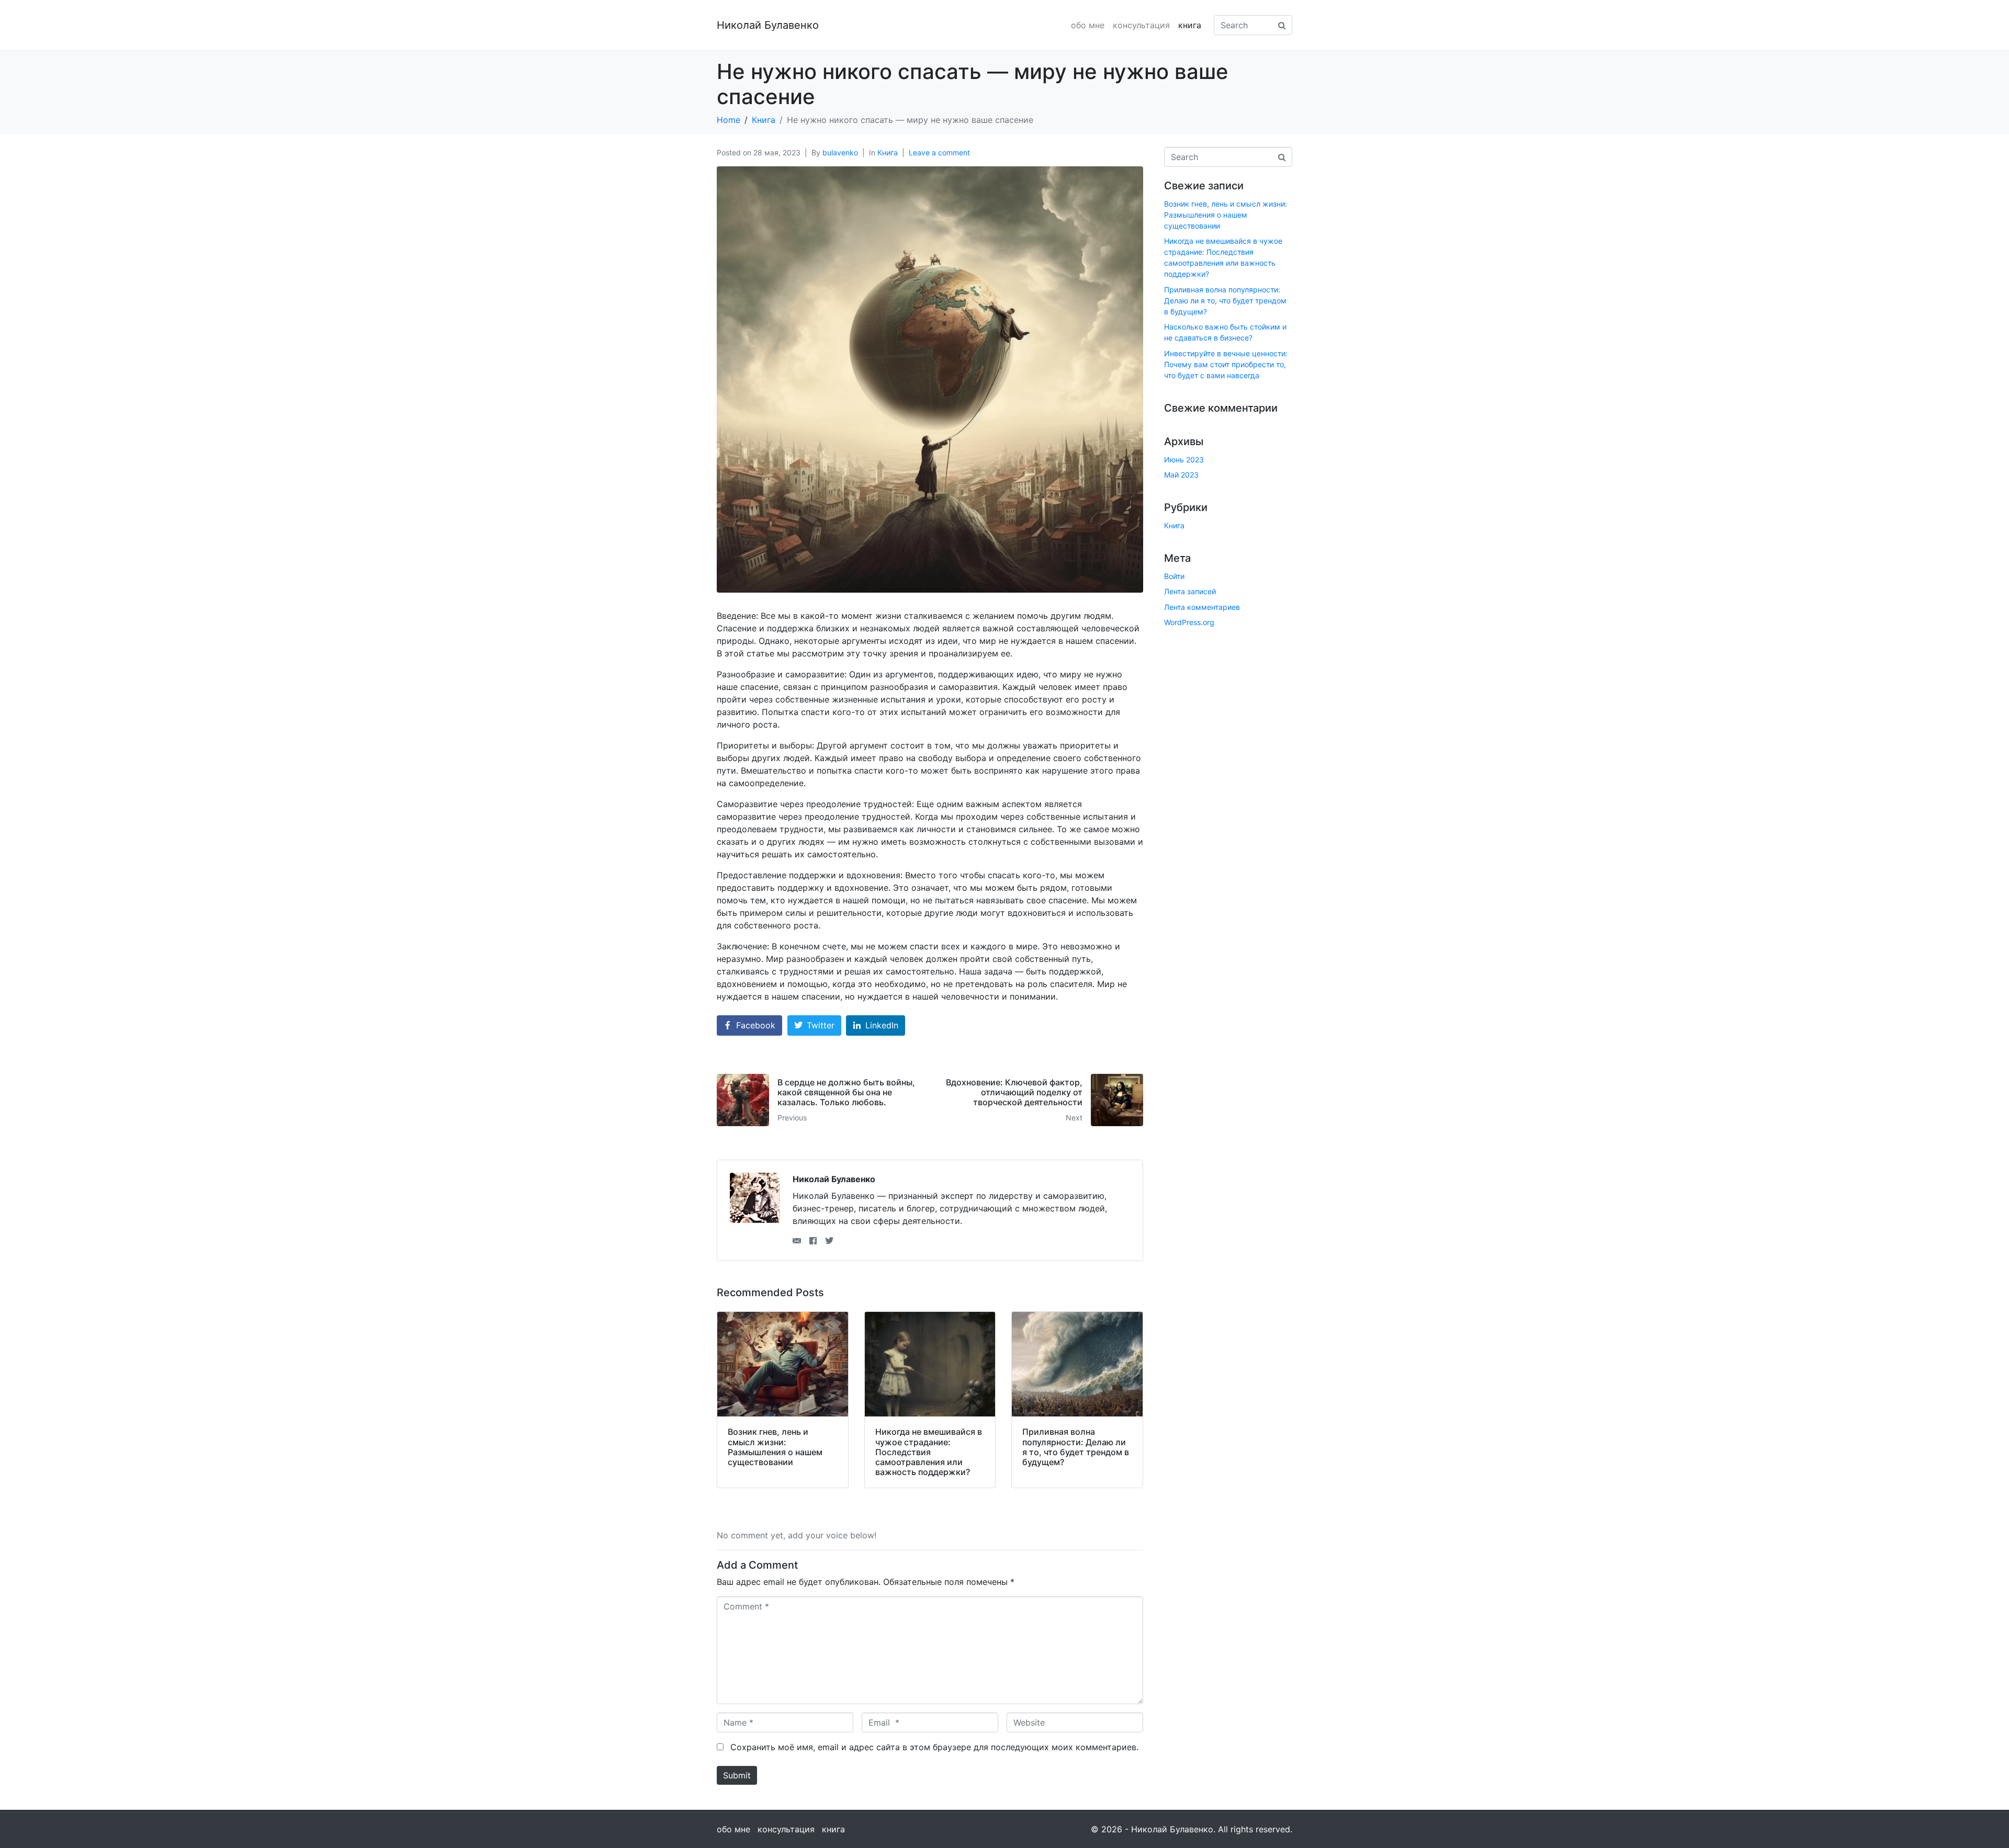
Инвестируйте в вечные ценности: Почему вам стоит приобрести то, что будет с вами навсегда (1226, 364)
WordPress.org (1189, 622)
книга (1190, 25)
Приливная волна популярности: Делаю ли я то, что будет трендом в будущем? (1225, 301)
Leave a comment (939, 152)
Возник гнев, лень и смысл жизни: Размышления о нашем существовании (1226, 215)
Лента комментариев (1202, 607)
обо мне (1088, 25)
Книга (888, 152)
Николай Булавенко (768, 25)
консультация (1141, 25)
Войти (1174, 576)
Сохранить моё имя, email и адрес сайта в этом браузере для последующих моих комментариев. (934, 1747)
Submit (737, 1775)
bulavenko (840, 152)
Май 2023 (1181, 475)
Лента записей (1190, 591)
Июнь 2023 (1184, 460)
